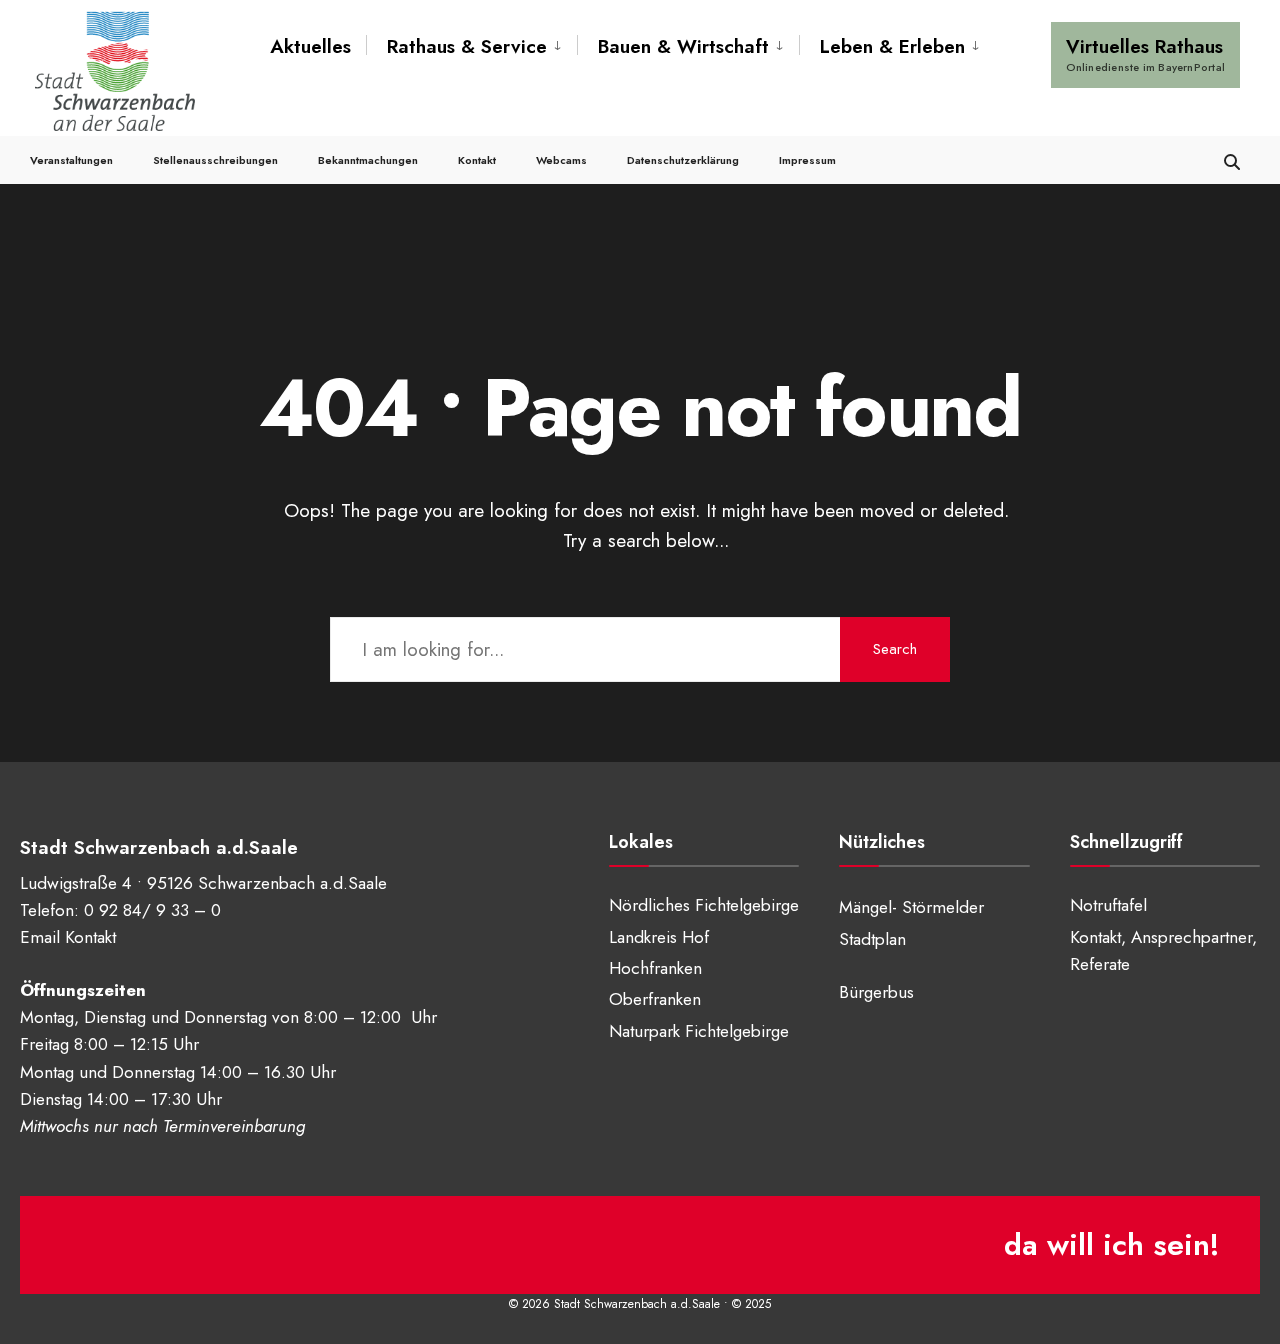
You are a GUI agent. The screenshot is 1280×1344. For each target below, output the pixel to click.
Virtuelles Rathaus (1145, 54)
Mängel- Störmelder (911, 907)
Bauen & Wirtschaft (683, 46)
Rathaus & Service (467, 46)
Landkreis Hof (659, 937)
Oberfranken (655, 999)
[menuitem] (471, 47)
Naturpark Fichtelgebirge (699, 1031)
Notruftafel (1108, 905)
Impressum (807, 160)
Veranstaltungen (71, 160)
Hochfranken (655, 968)
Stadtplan (872, 939)
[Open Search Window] (1232, 159)
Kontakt (477, 160)
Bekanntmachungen (368, 160)
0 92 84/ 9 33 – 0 (152, 910)
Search (895, 649)
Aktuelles (310, 46)
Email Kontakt (68, 937)
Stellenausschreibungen (215, 160)
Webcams (561, 160)
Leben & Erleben (892, 46)
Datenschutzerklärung (683, 160)
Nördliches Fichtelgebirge (704, 905)
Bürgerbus (876, 992)
